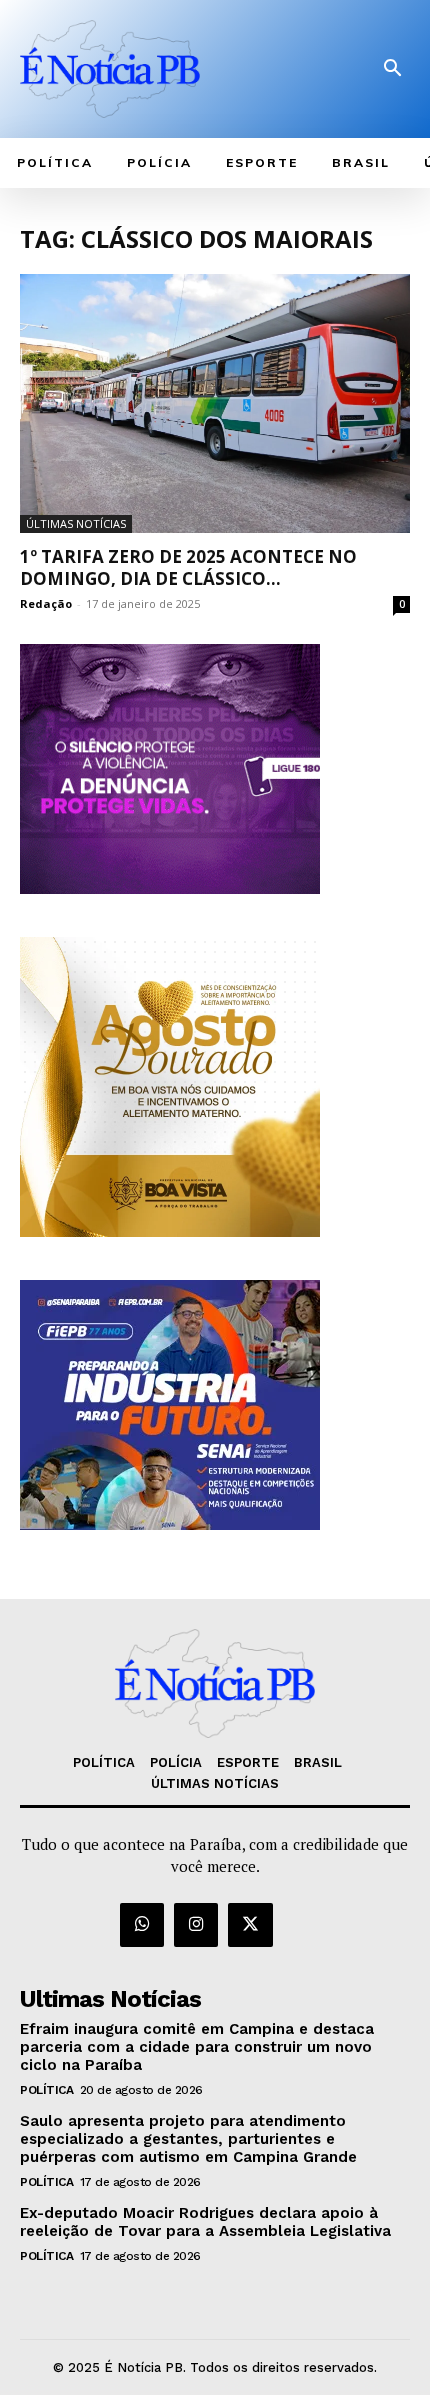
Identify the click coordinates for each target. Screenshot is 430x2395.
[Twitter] (250, 1925)
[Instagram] (196, 1925)
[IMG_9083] (170, 1524)
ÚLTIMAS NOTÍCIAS (76, 523)
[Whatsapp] (142, 1925)
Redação (46, 603)
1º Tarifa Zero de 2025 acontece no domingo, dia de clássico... (188, 567)
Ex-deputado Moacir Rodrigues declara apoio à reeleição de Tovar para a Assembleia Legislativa (205, 2222)
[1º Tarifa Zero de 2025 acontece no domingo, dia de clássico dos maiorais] (215, 404)
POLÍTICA (46, 2090)
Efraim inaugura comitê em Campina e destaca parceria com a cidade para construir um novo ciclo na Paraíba (197, 2047)
